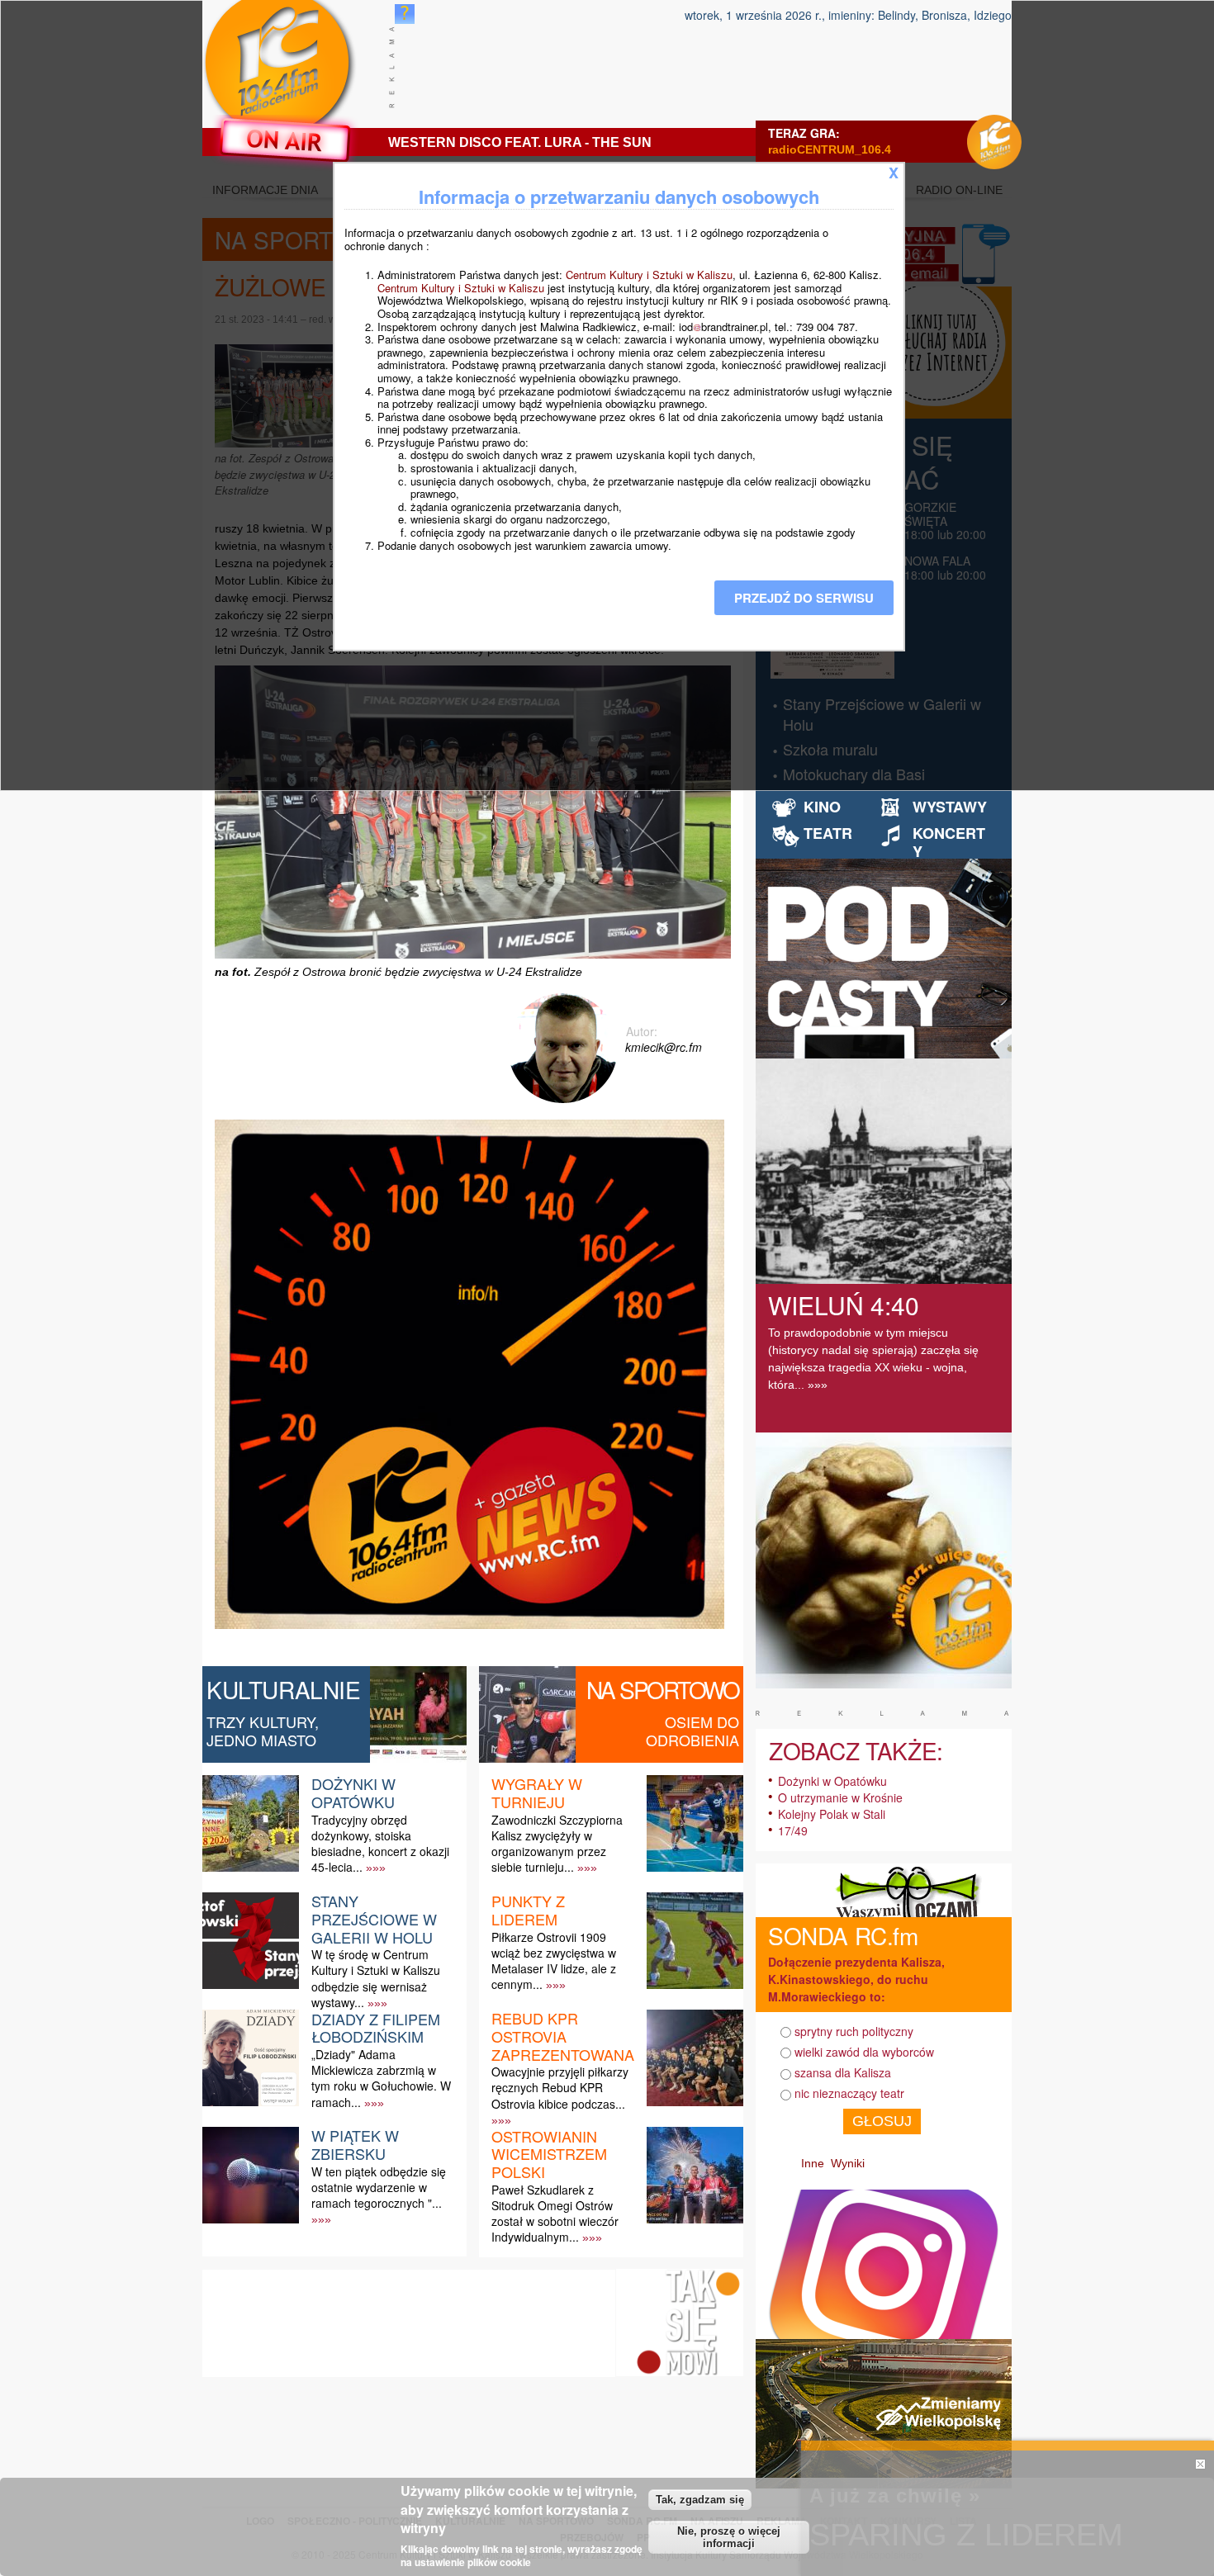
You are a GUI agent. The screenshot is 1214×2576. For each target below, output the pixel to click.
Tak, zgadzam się (700, 2499)
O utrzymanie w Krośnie (840, 1797)
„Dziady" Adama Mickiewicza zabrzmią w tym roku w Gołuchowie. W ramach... (381, 2078)
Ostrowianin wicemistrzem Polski (549, 2154)
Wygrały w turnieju (537, 1792)
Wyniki (848, 2163)
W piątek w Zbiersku (355, 2144)
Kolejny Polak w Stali (832, 1814)
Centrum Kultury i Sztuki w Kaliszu (649, 275)
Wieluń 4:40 (844, 1305)
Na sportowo (663, 1689)
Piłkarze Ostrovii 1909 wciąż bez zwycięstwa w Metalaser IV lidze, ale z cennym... (554, 1961)
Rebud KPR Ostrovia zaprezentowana (563, 2036)
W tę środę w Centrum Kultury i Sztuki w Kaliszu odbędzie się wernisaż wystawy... (376, 1978)
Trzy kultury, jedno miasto (263, 1731)
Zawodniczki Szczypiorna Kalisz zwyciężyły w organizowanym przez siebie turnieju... (557, 1844)
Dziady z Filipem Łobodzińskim (376, 2028)
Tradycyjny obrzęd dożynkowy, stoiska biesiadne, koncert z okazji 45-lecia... (380, 1844)
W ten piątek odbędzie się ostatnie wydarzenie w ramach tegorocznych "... (379, 2187)
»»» (376, 1868)
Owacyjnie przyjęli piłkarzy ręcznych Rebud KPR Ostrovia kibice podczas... (560, 2087)
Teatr (828, 833)
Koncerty (949, 842)
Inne (813, 2163)
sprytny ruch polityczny (854, 2031)
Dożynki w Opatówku (353, 1792)
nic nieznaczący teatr (849, 2093)
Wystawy (950, 807)
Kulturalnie (284, 1689)
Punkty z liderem (528, 1910)
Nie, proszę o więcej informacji (729, 2537)
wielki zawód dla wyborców (864, 2052)
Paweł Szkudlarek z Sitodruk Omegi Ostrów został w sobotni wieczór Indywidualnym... (555, 2214)
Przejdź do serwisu (804, 598)
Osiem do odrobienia (692, 1731)
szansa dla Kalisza (843, 2072)
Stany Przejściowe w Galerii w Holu (374, 1918)
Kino (822, 807)
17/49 (793, 1830)
